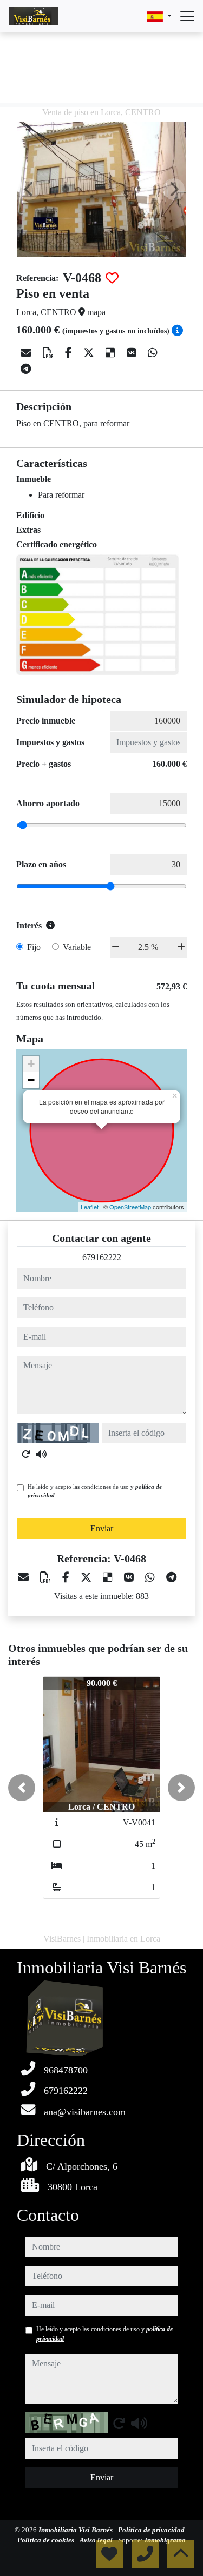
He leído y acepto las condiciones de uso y (95, 1491)
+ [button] (31, 1064)
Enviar (102, 1528)
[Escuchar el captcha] (41, 1454)
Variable (77, 947)
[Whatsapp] (153, 353)
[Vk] (133, 353)
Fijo (34, 947)
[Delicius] (112, 353)
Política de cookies (47, 2540)
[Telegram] (26, 369)
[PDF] (50, 353)
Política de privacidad (152, 2530)
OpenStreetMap (130, 1207)
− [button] (31, 1080)
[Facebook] (70, 353)
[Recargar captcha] (26, 1454)
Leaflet (90, 1207)
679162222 (102, 1257)
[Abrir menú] (187, 16)
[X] (90, 353)
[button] (22, 1788)
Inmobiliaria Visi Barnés (76, 2530)
